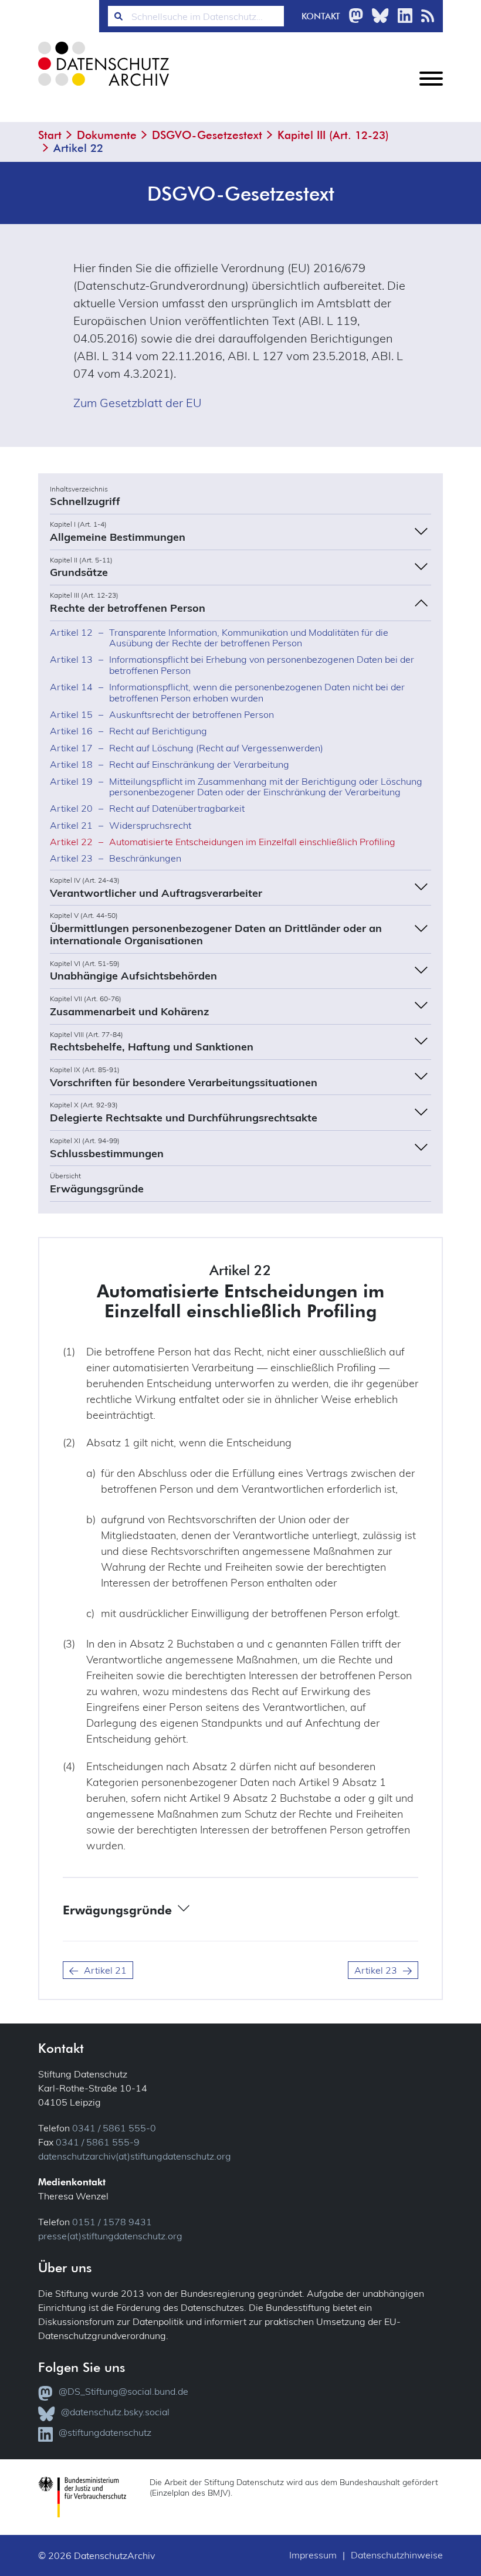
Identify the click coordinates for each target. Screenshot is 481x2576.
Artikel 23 (376, 1970)
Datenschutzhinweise (397, 2555)
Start (50, 135)
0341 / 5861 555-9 (98, 2142)
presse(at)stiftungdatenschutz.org (110, 2236)
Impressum (313, 2555)
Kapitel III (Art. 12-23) (333, 135)
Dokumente (107, 135)
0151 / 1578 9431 (112, 2222)
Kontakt (321, 16)
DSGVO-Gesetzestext (207, 135)
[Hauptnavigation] (431, 88)
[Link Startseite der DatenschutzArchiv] (103, 73)
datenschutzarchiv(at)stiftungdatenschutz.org (135, 2156)
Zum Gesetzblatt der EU (138, 403)
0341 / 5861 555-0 (114, 2128)
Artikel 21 (105, 1970)
